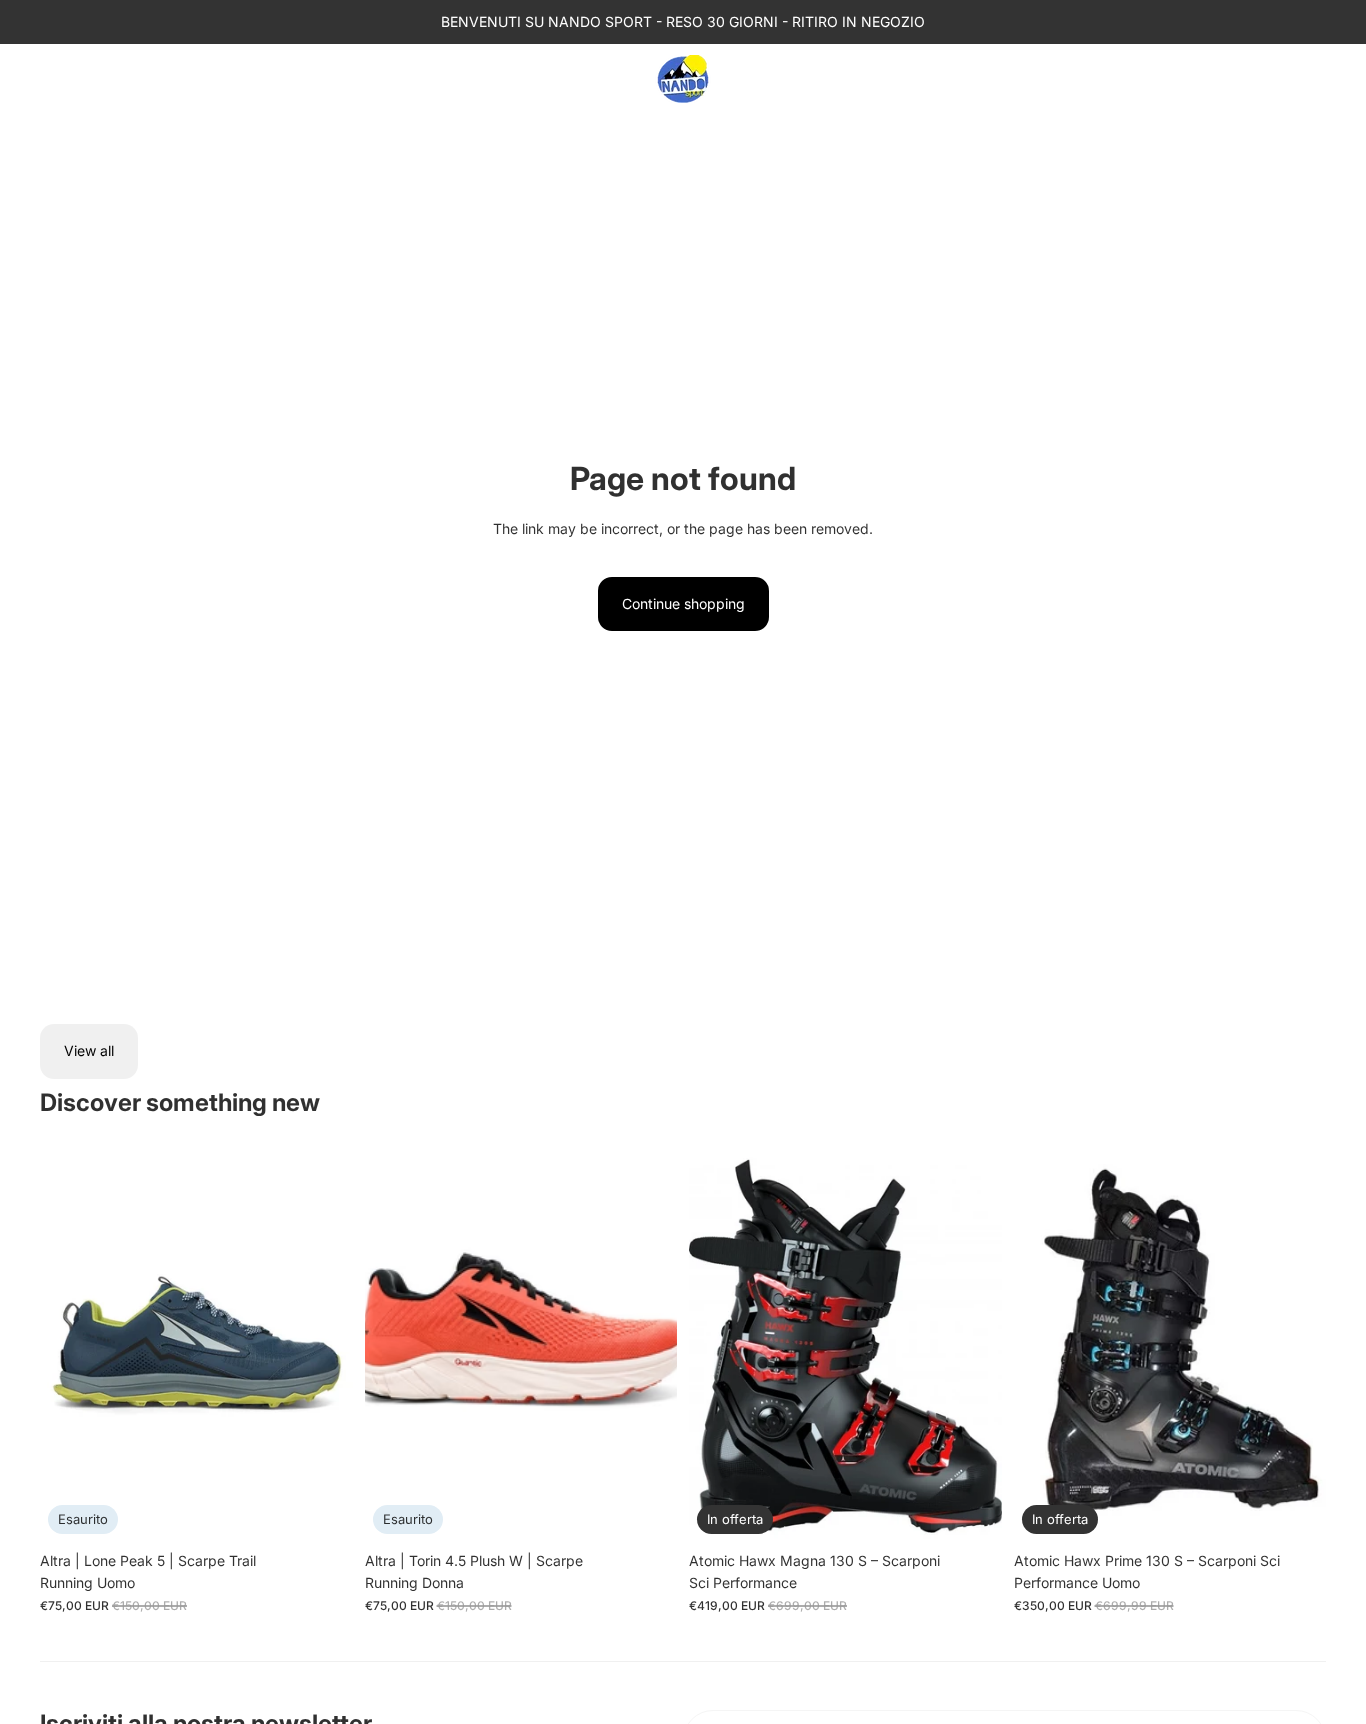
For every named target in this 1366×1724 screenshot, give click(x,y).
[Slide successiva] (323, 1346)
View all (89, 1050)
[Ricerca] (1226, 79)
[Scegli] (971, 1511)
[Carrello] (1312, 79)
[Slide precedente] (70, 1346)
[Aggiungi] (1295, 1511)
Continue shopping (683, 603)
